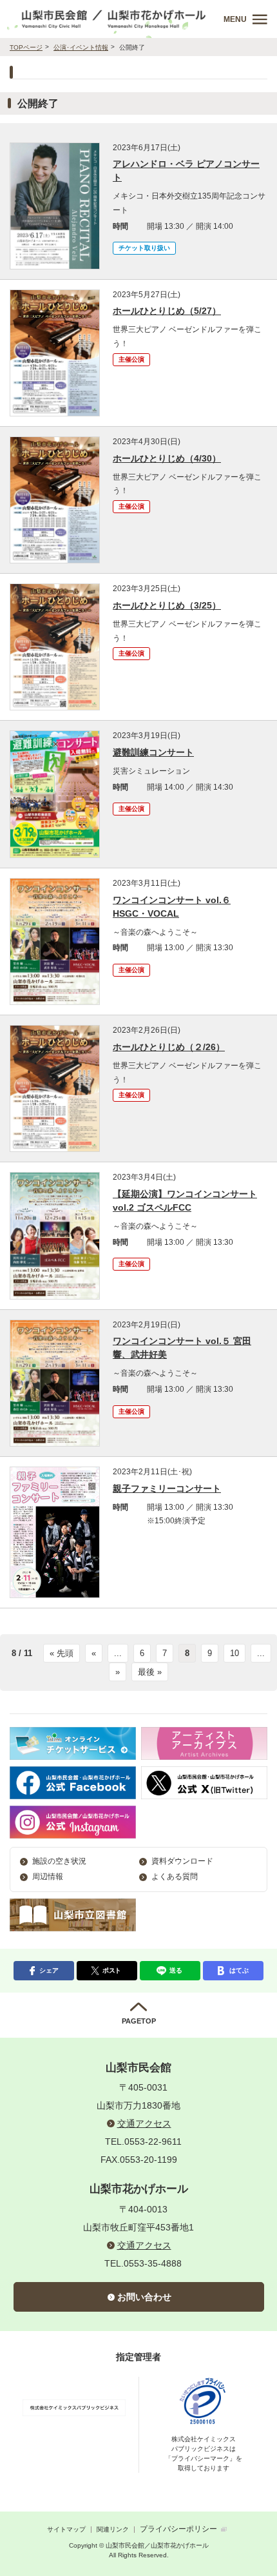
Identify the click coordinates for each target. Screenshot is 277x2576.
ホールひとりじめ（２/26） (169, 1047)
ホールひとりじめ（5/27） (167, 311)
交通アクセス (144, 2123)
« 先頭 (62, 1653)
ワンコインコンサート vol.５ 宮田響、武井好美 (182, 1348)
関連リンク (113, 2529)
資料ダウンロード (182, 1861)
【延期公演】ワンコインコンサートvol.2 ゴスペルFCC (185, 1201)
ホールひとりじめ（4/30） (167, 458)
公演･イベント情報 (81, 47)
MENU (235, 19)
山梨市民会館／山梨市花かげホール (114, 19)
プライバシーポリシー (178, 2529)
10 (234, 1653)
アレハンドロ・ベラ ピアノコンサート (186, 171)
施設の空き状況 (59, 1861)
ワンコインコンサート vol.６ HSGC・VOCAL (172, 907)
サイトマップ (66, 2529)
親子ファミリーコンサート (167, 1488)
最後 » (150, 1672)
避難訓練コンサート (153, 752)
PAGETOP (139, 2021)
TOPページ (26, 47)
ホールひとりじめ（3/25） (167, 605)
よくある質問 (175, 1877)
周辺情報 (48, 1877)
